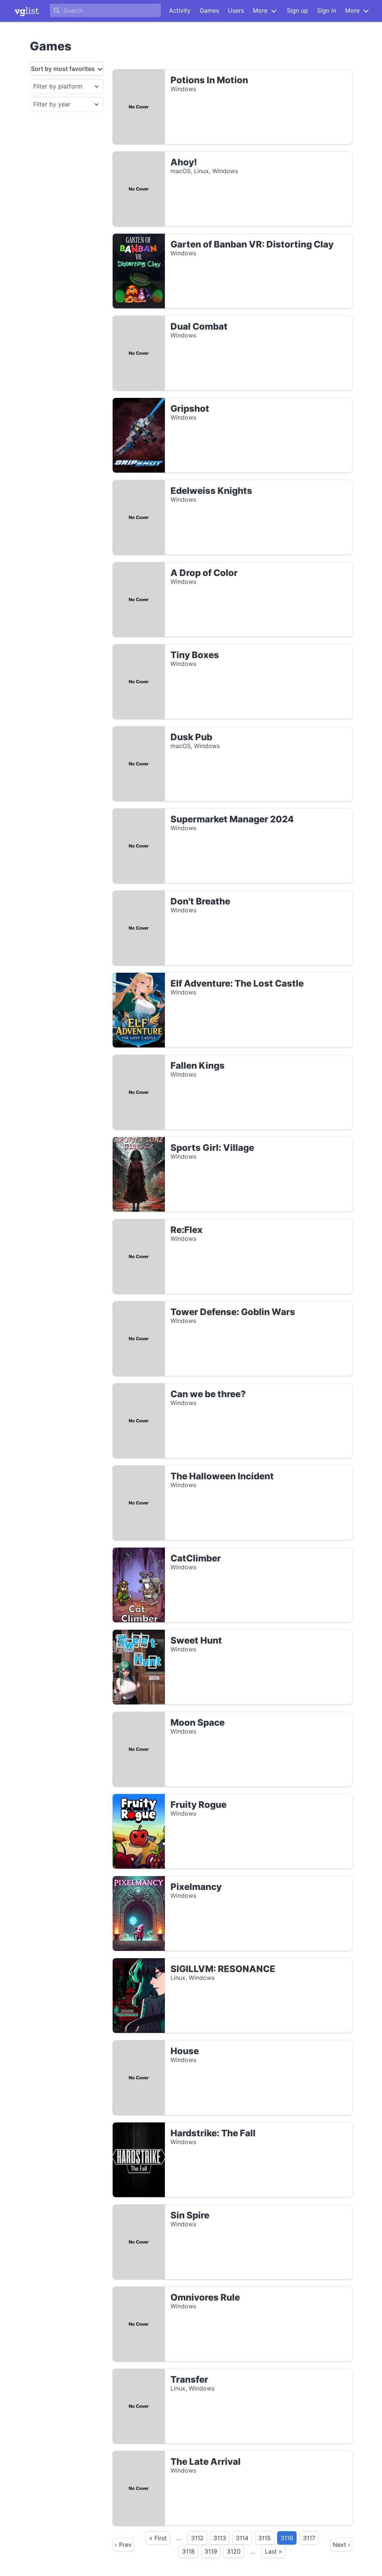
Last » (273, 2551)
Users (236, 10)
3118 (188, 2551)
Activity (180, 10)
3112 (197, 2538)
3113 (220, 2538)
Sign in (327, 10)
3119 (211, 2551)
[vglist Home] (27, 11)
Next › (342, 2545)
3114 (242, 2538)
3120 (234, 2551)
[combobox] (60, 86)
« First (158, 2538)
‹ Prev (123, 2545)
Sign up (298, 10)
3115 (264, 2538)
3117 (309, 2538)
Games (209, 10)
